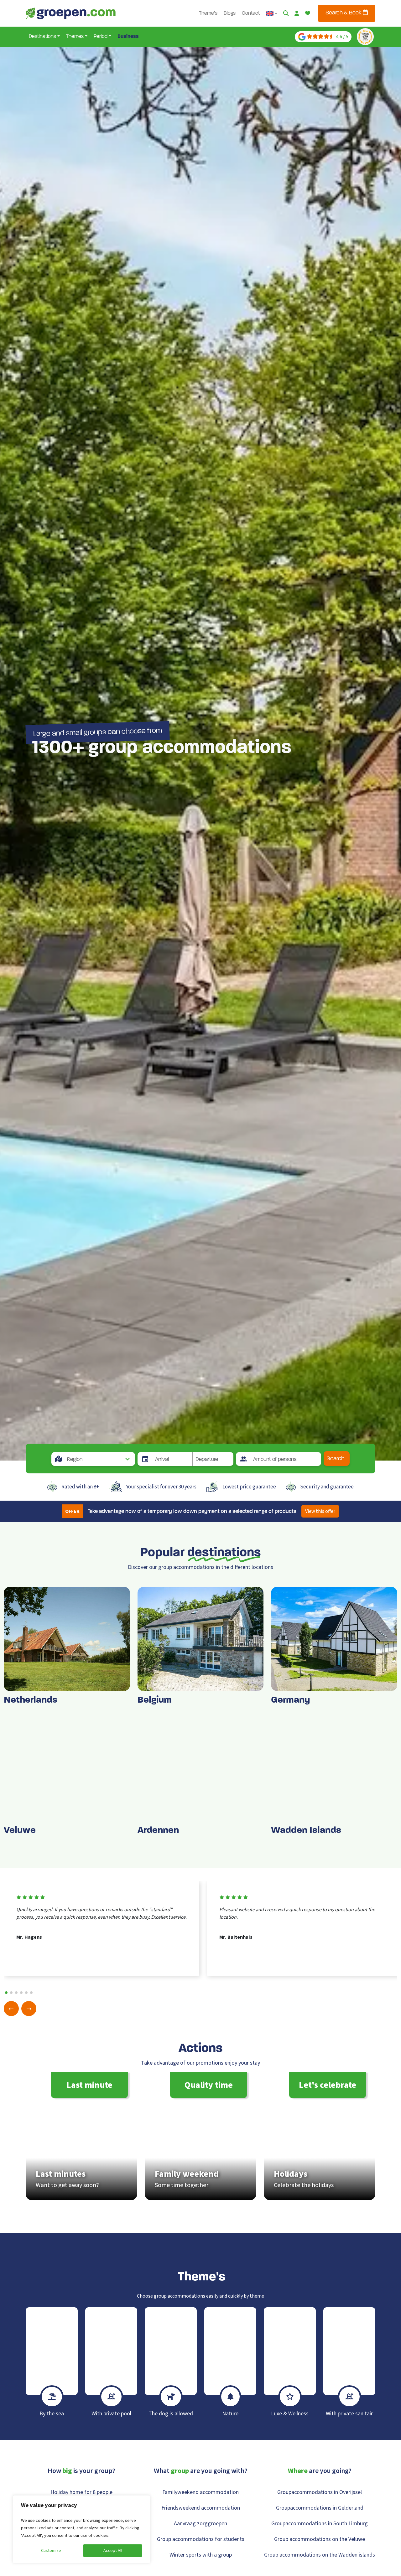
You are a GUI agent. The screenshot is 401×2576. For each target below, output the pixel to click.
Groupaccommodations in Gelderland (320, 2508)
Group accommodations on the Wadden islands (320, 2555)
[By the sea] (52, 2351)
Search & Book (344, 13)
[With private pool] (111, 2351)
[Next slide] (29, 2009)
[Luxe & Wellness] (290, 2351)
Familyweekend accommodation (200, 2492)
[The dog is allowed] (171, 2351)
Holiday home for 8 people (81, 2492)
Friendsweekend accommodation (201, 2508)
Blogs (230, 13)
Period (101, 37)
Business (128, 37)
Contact (251, 13)
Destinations (42, 37)
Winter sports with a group (201, 2555)
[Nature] (230, 2351)
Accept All (113, 2551)
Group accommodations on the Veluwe (320, 2539)
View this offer (320, 1511)
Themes (75, 37)
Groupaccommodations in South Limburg (320, 2524)
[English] (272, 13)
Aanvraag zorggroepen (200, 2524)
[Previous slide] (11, 2009)
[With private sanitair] (349, 2351)
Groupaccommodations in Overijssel (320, 2492)
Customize (51, 2551)
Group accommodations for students (201, 2539)
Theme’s (208, 13)
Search (336, 1459)
